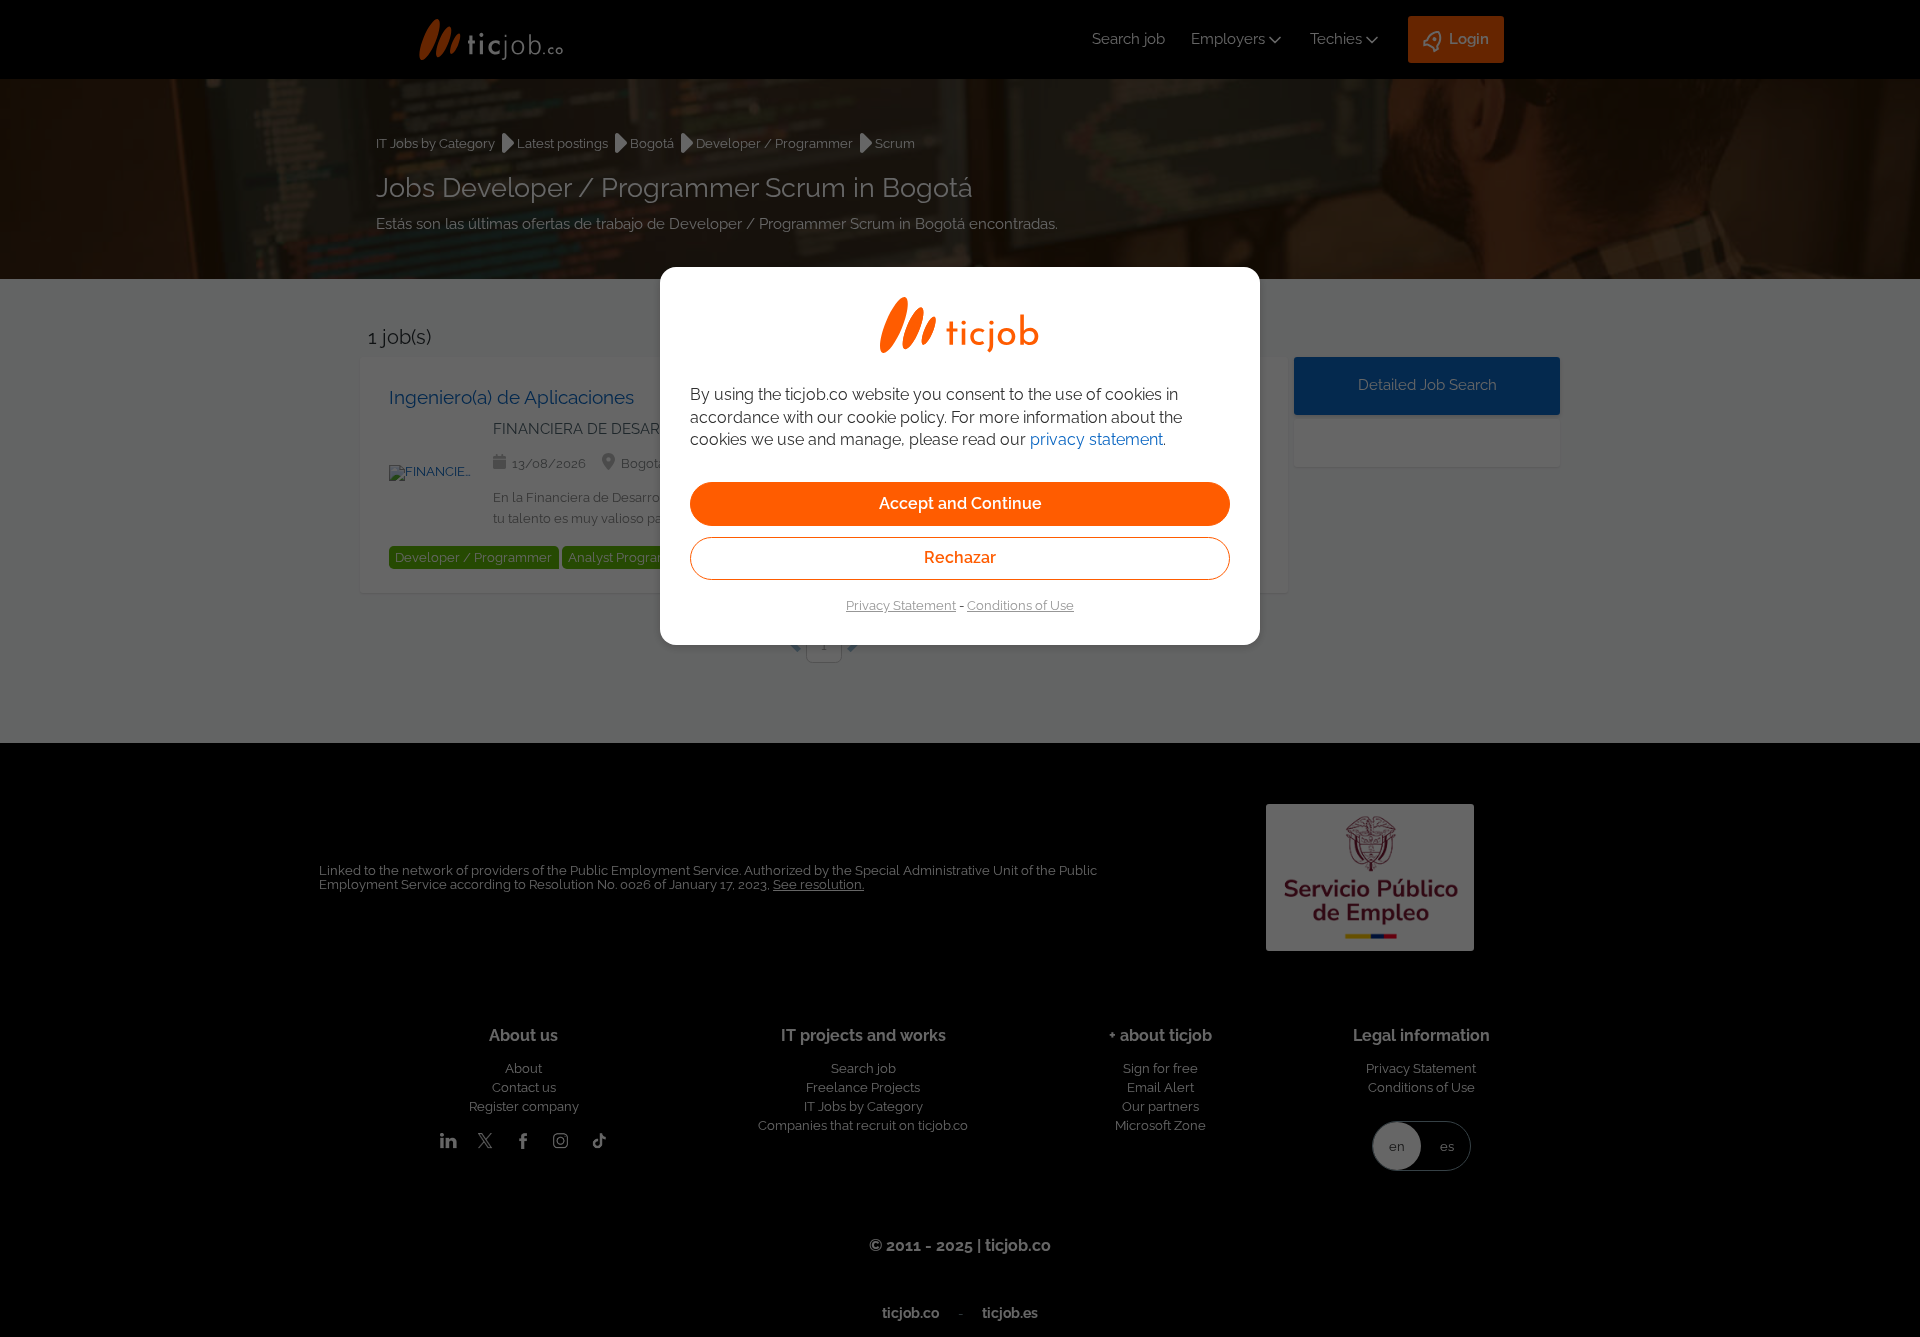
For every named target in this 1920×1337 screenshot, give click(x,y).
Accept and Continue (960, 503)
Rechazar (960, 557)
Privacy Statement (901, 605)
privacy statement (1096, 439)
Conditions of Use (1020, 605)
